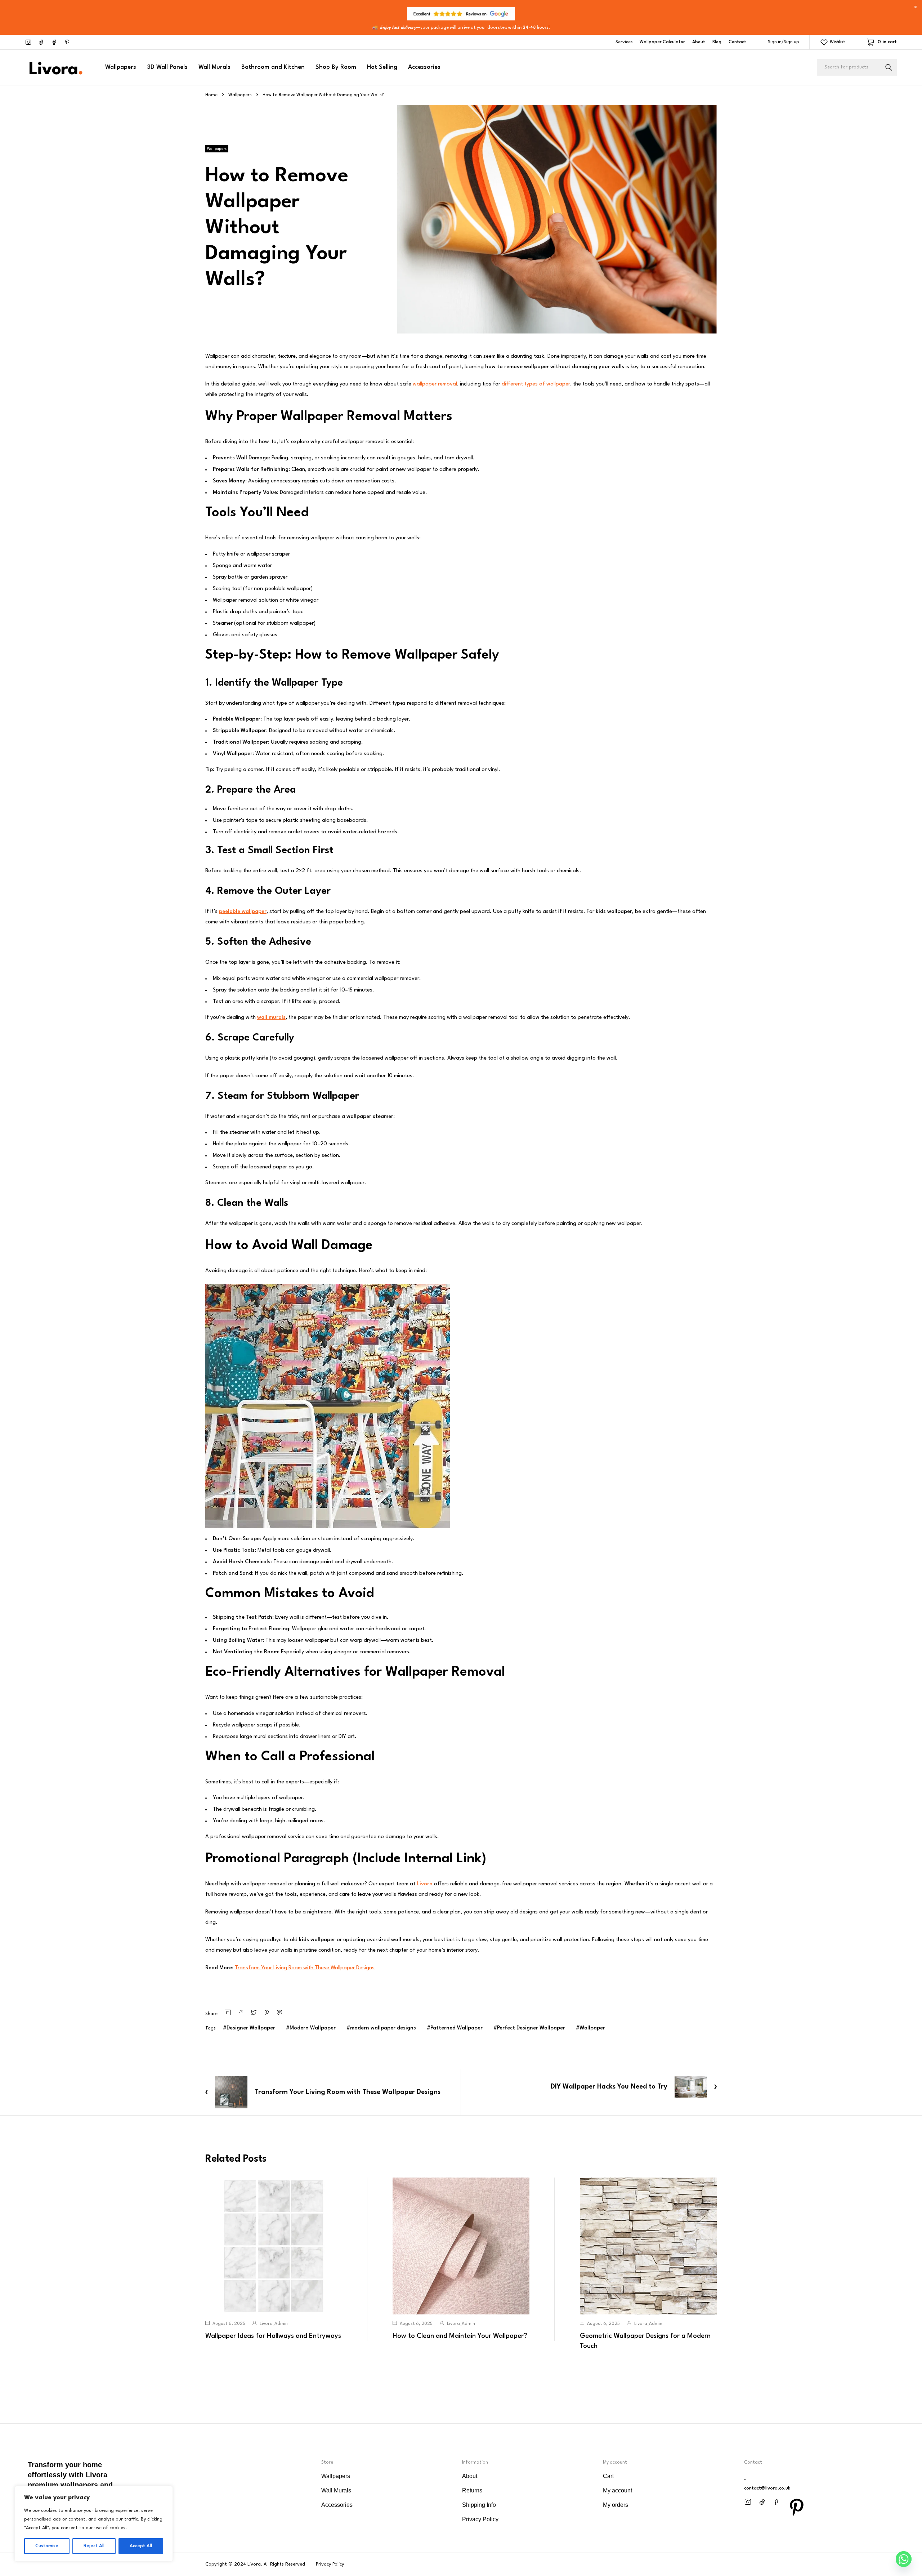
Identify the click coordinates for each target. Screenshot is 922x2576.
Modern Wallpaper (313, 2028)
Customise (47, 2546)
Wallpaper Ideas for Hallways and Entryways (273, 2336)
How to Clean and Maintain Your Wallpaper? (460, 2336)
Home (211, 95)
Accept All (141, 2546)
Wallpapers (240, 95)
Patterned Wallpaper (456, 2028)
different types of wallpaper (536, 384)
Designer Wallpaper (251, 2028)
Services (624, 42)
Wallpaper (592, 2028)
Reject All (94, 2546)
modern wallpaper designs (383, 2028)
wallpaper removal (435, 384)
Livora (425, 1884)
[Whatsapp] (904, 2559)
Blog (717, 42)
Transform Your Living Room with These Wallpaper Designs (305, 1968)
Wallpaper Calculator (662, 42)
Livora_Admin (274, 2324)
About (699, 42)
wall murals (271, 1018)
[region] (94, 2524)
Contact (737, 42)
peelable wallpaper (243, 912)
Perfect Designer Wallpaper (531, 2028)
